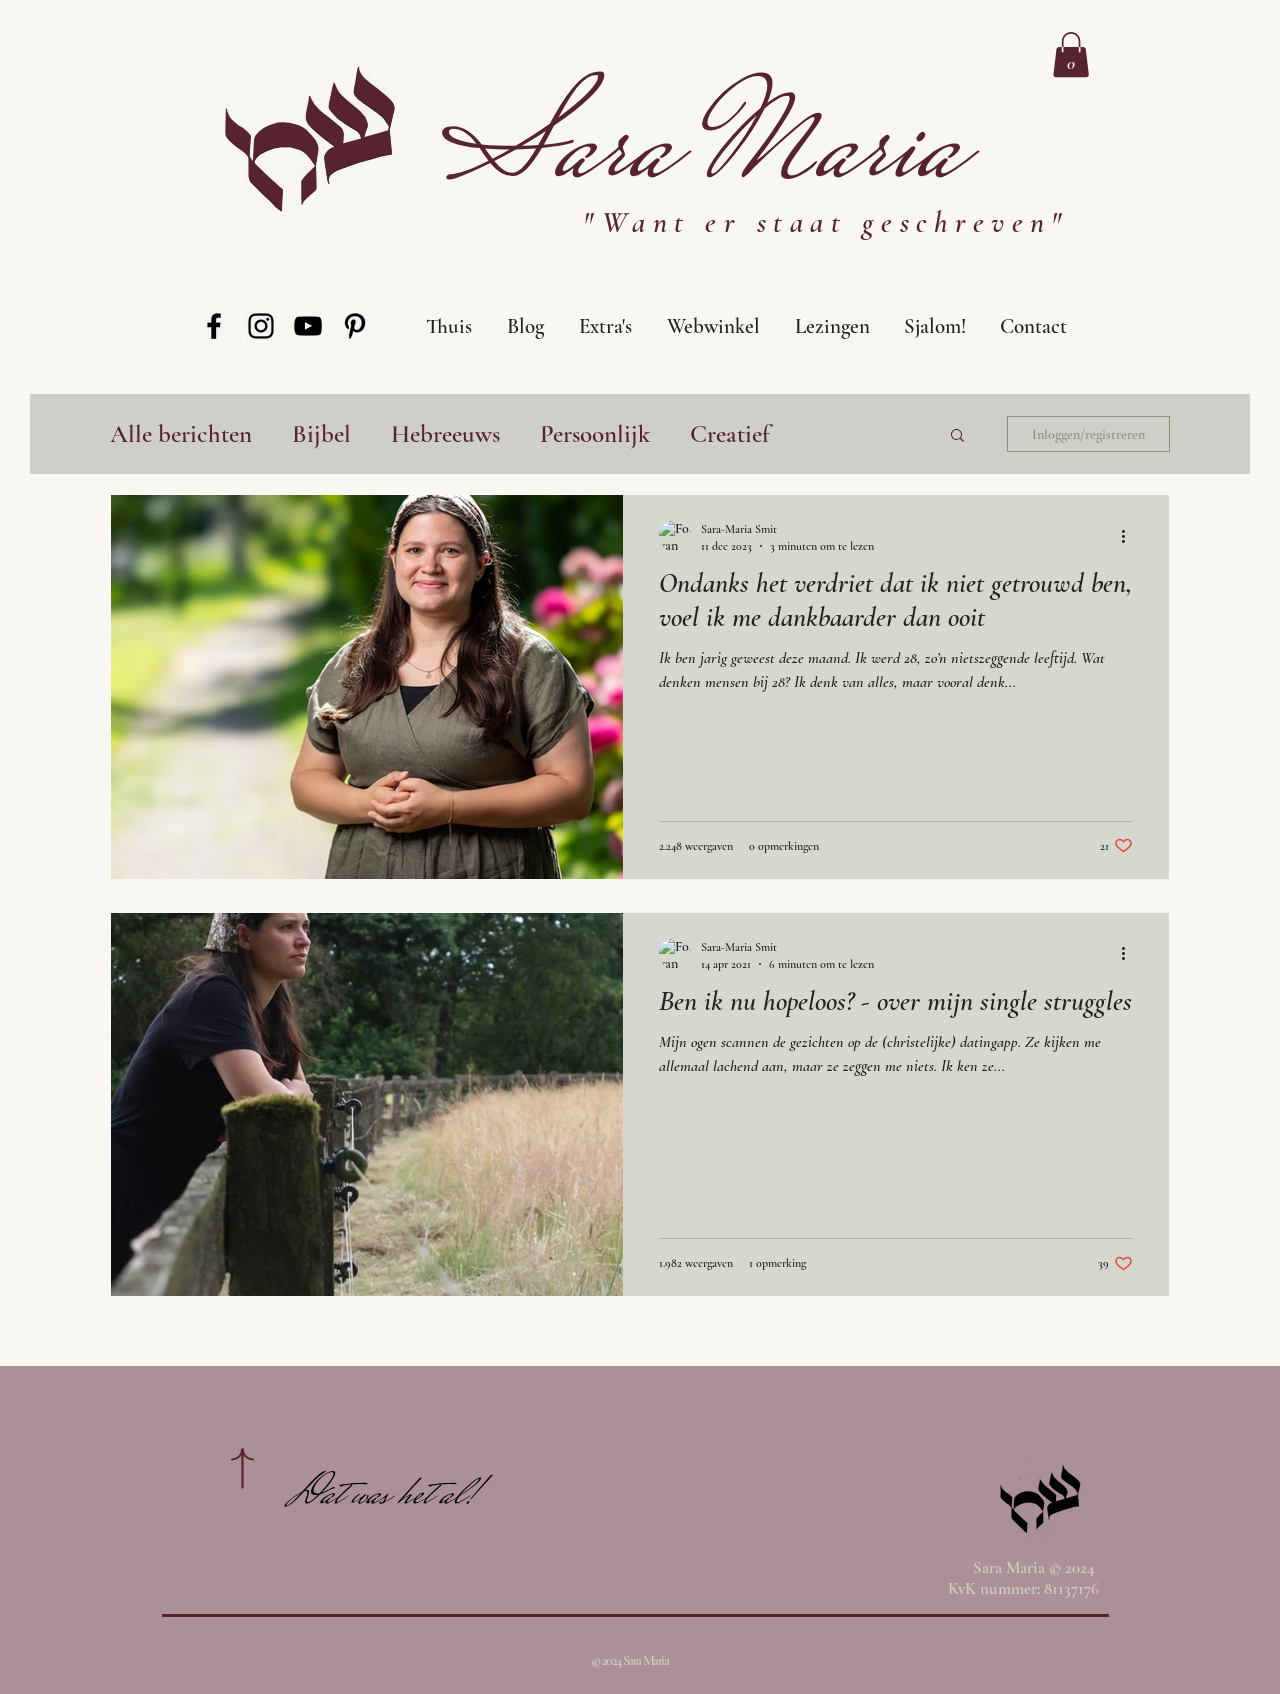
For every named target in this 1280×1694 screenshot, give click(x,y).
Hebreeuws (445, 434)
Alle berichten (181, 434)
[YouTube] (308, 326)
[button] (933, 327)
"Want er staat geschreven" (825, 222)
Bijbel (321, 434)
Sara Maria (701, 154)
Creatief (730, 434)
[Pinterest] (355, 326)
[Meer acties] (1130, 536)
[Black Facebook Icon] (214, 326)
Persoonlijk (595, 434)
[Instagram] (261, 326)
